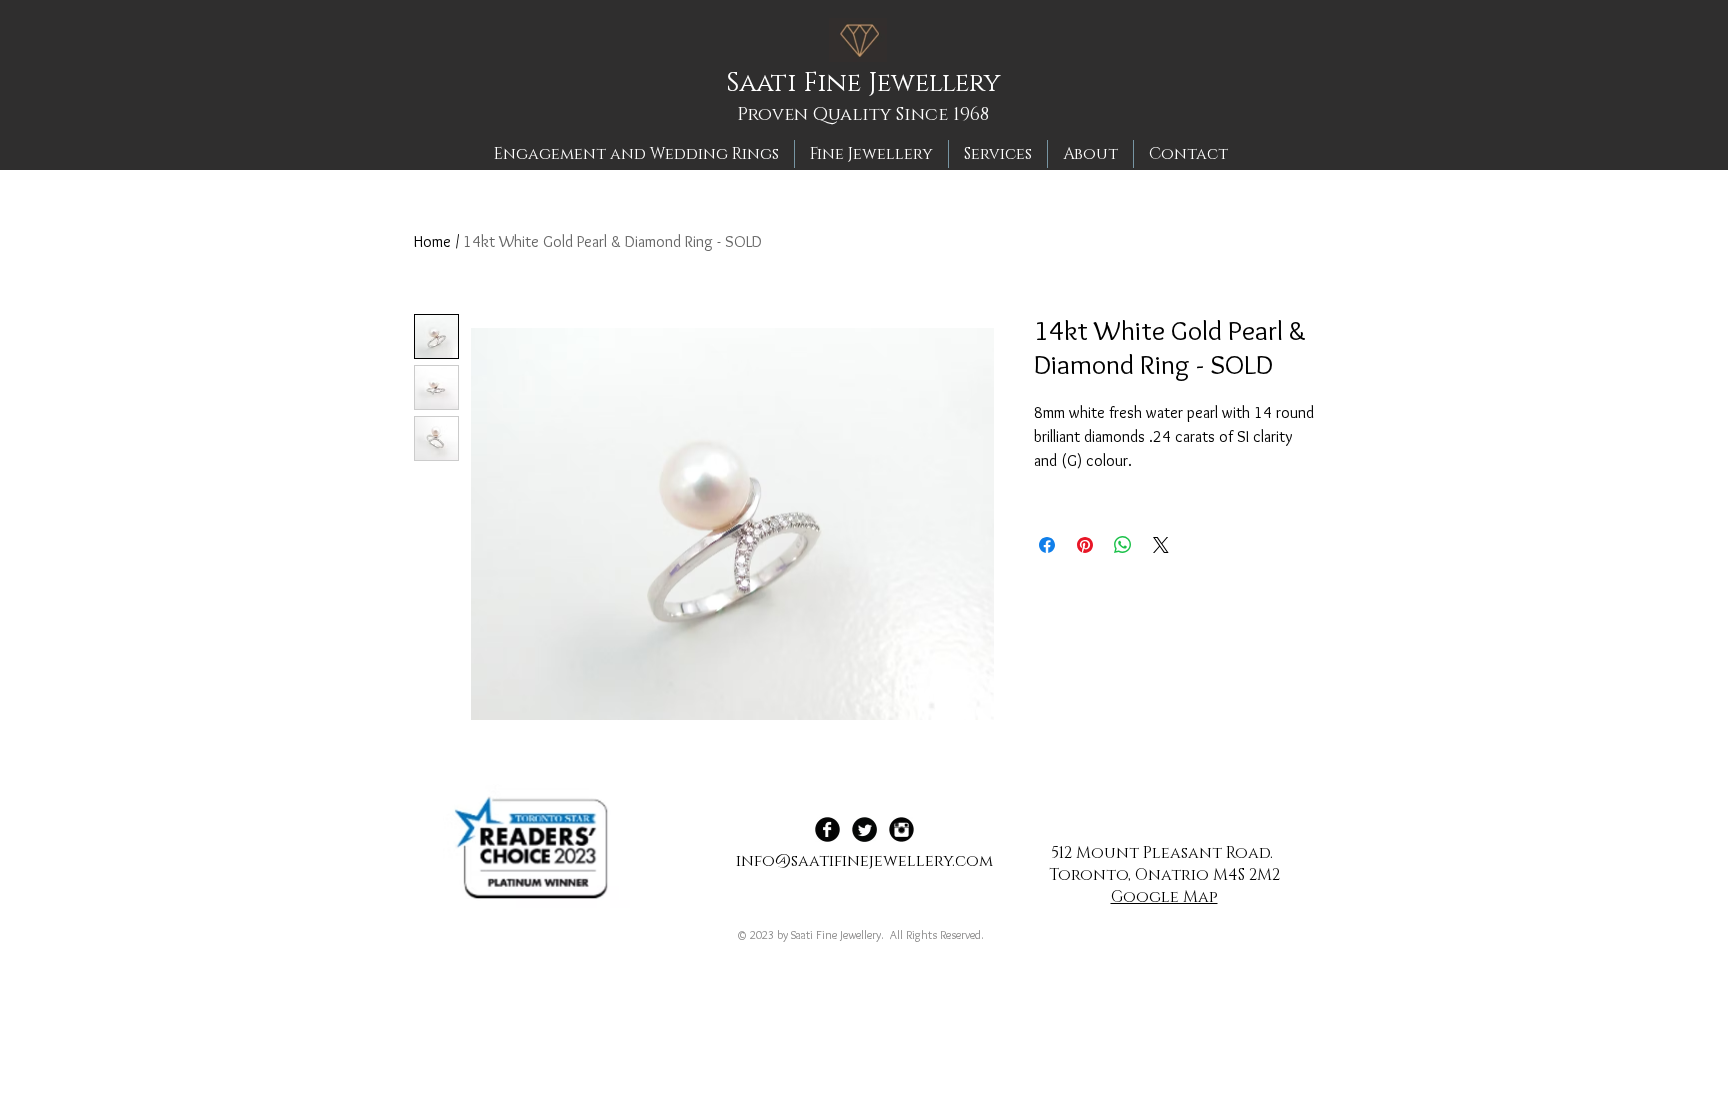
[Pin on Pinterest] (1085, 545)
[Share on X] (1161, 545)
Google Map (1164, 897)
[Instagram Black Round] (901, 829)
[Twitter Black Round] (864, 829)
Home (432, 241)
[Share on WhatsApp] (1123, 545)
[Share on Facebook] (1047, 545)
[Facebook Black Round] (827, 829)
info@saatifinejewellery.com (864, 861)
